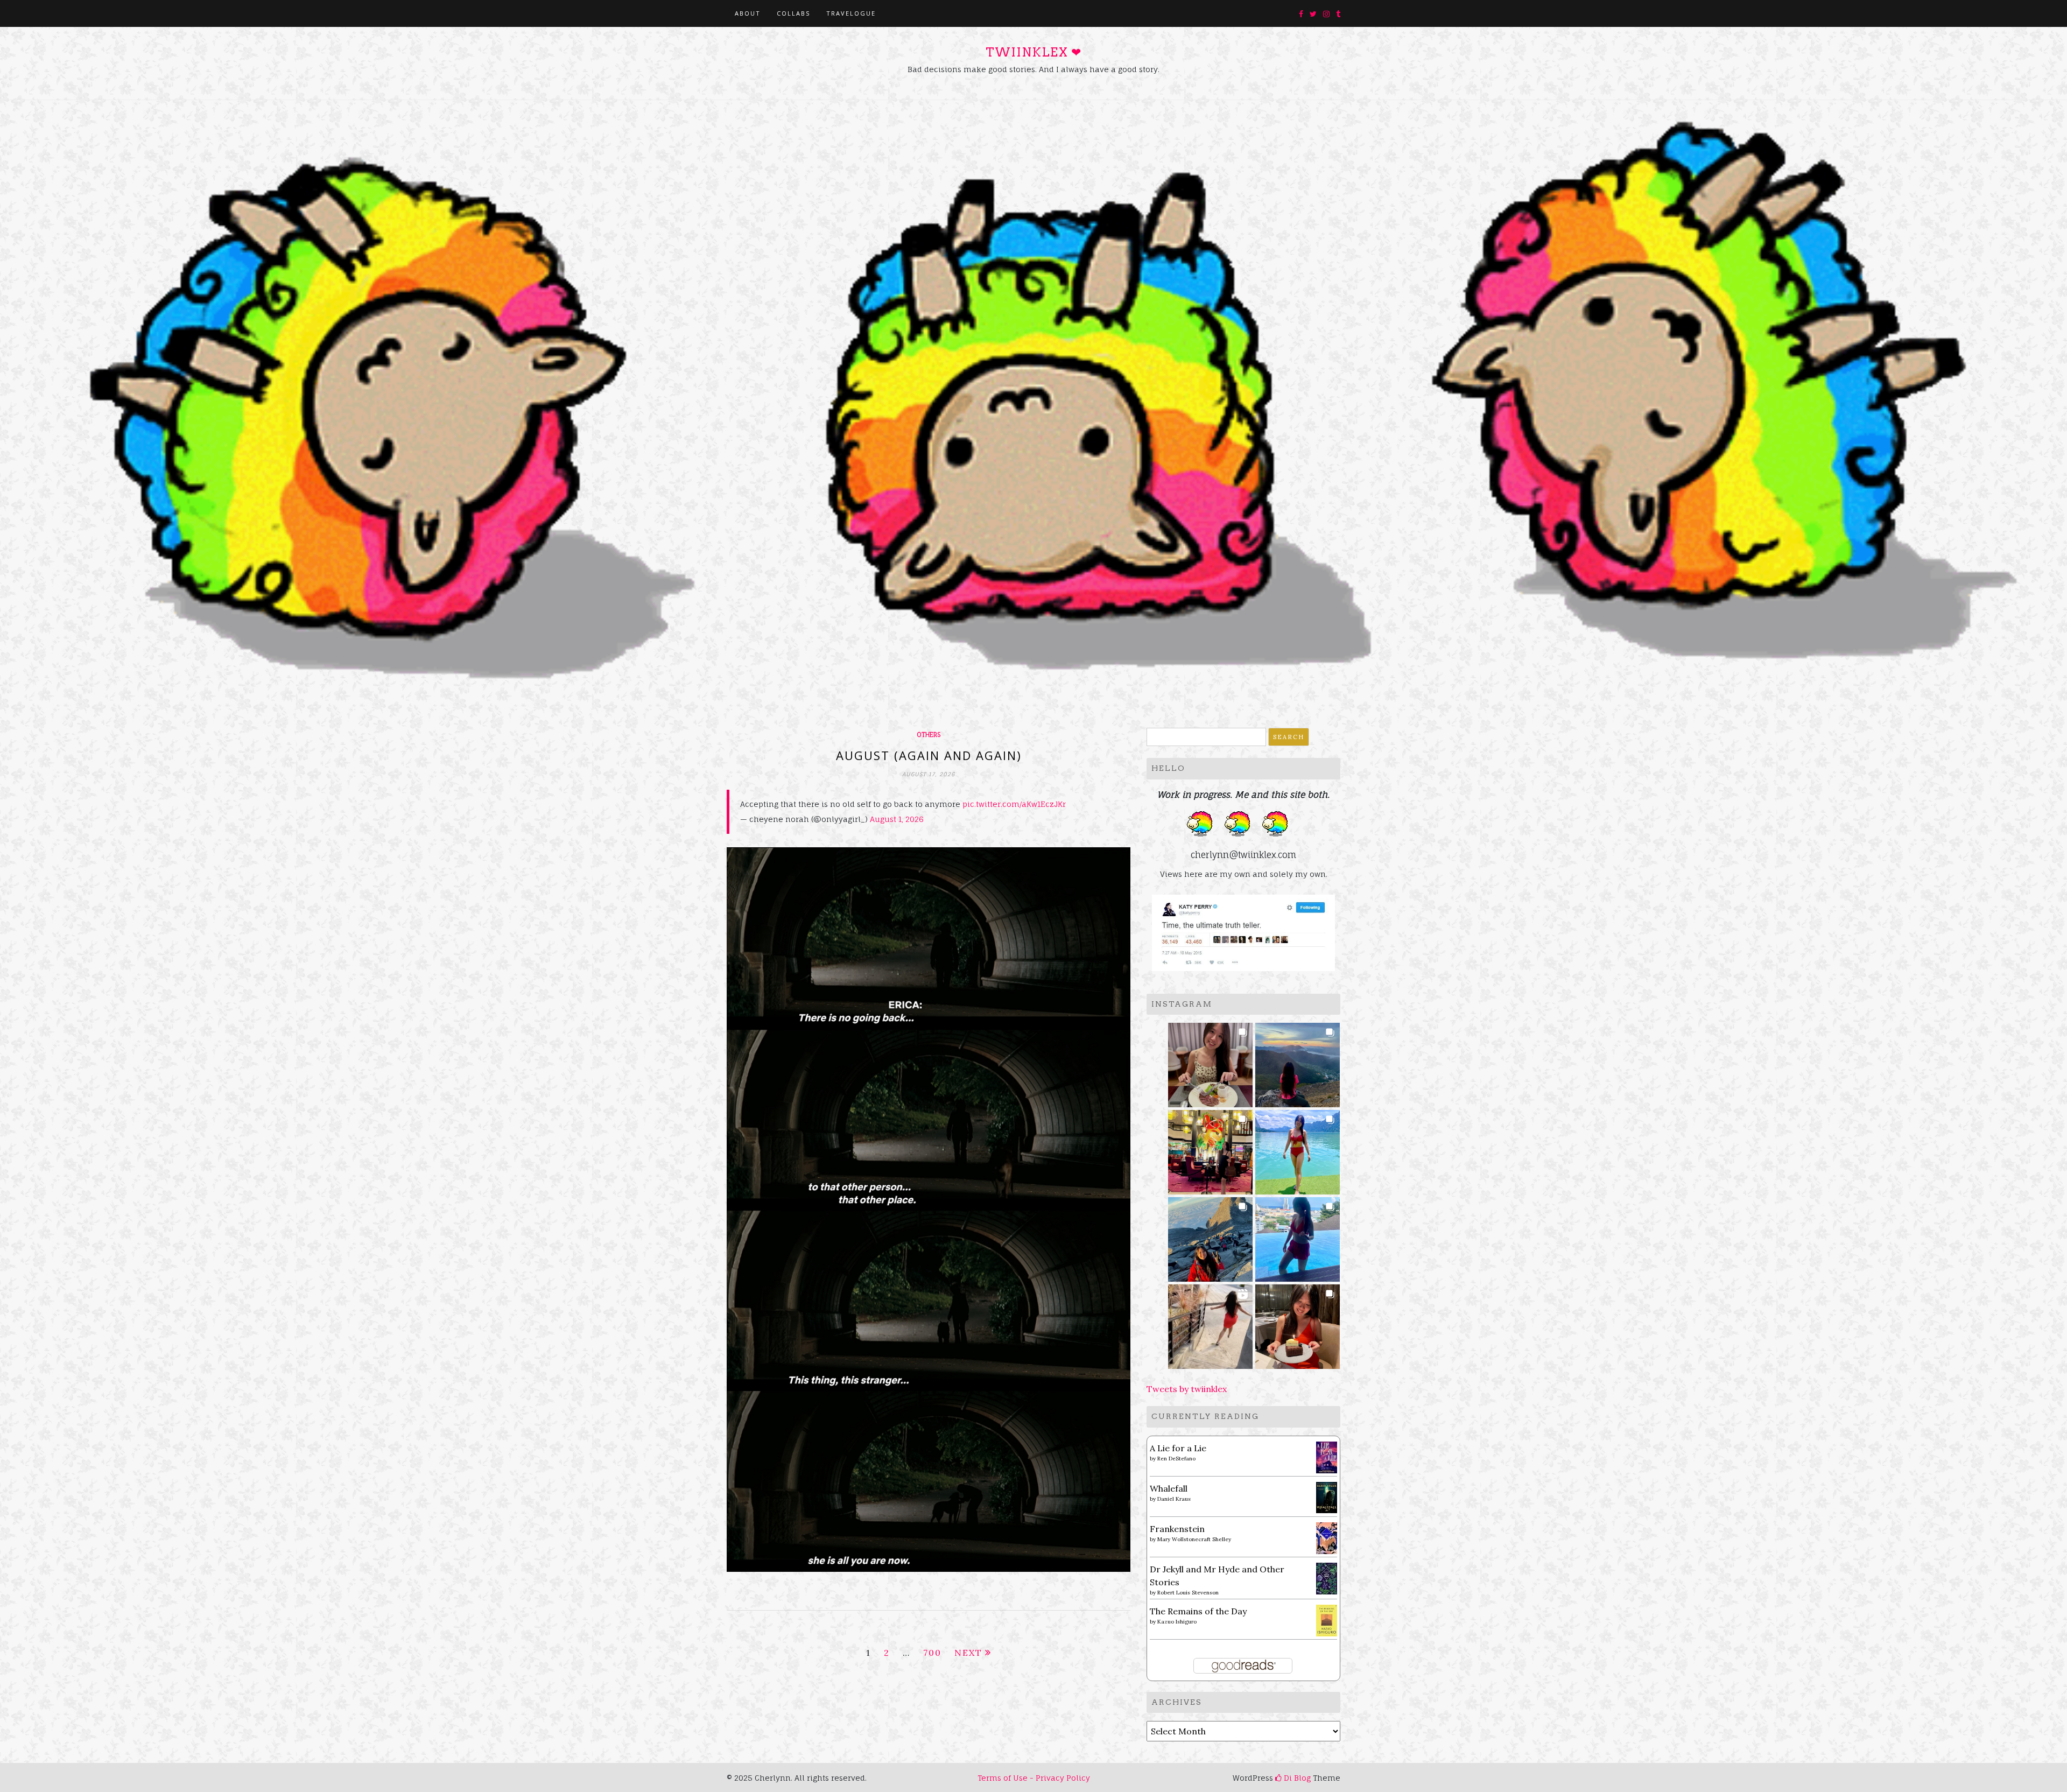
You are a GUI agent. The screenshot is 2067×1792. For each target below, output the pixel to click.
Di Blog (1296, 1778)
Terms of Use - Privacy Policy (1034, 1778)
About (748, 13)
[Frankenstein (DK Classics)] (1327, 1537)
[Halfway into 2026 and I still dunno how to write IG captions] (1210, 1149)
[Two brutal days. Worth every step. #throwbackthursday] (1210, 1236)
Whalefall (1169, 1488)
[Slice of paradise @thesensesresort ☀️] (1210, 1323)
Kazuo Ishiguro (1177, 1622)
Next (968, 1653)
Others (929, 735)
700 (932, 1653)
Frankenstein (1177, 1529)
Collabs (793, 13)
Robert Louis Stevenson (1188, 1593)
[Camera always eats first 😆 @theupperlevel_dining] (1210, 1062)
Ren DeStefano (1176, 1459)
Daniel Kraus (1174, 1499)
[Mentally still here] (1298, 1236)
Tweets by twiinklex (1187, 1389)
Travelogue (851, 13)
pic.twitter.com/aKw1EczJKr (1014, 804)
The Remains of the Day (1198, 1611)
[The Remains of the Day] (1327, 1619)
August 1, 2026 (897, 819)
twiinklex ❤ (1033, 52)
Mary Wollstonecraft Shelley (1194, 1539)
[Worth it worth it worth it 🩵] (1298, 1149)
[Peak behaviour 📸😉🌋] (1298, 1062)
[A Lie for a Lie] (1327, 1456)
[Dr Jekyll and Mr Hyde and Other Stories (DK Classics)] (1327, 1577)
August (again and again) (929, 755)
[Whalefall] (1327, 1496)
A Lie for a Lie (1178, 1448)
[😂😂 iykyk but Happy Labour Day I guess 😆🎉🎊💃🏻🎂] (1298, 1323)
